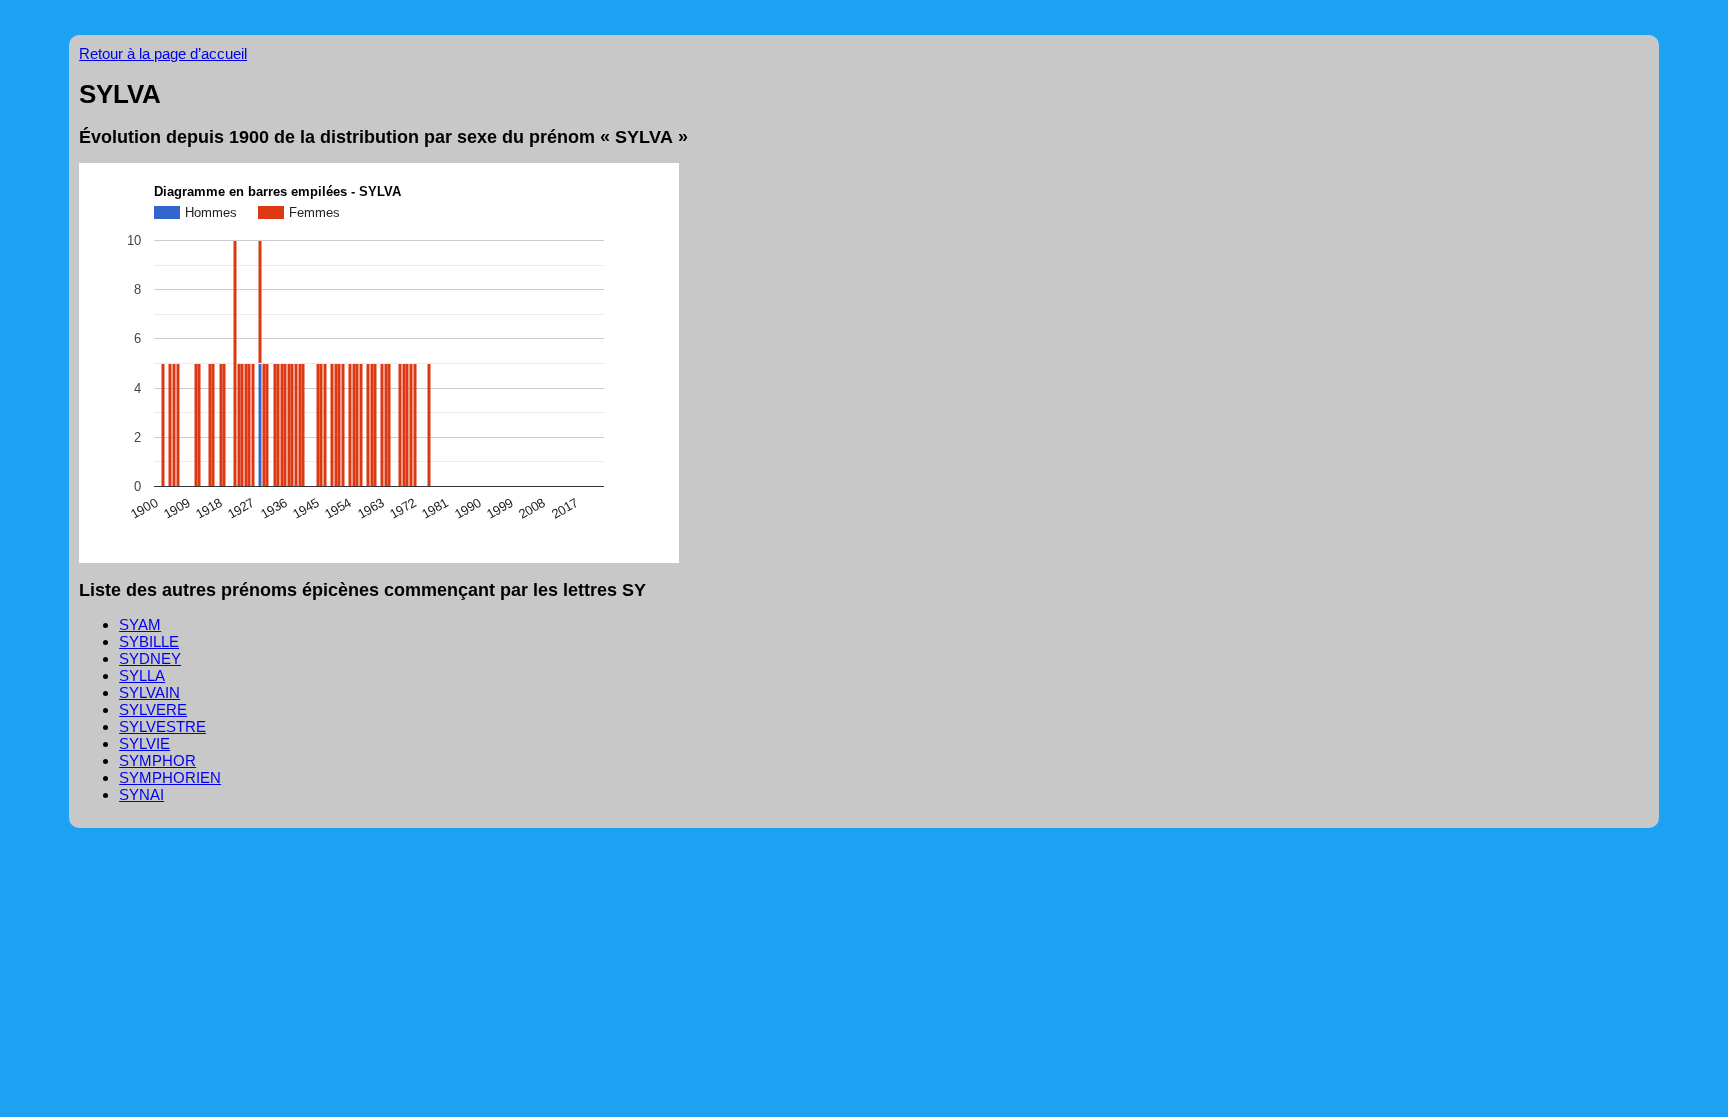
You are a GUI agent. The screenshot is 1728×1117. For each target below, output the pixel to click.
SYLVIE (144, 743)
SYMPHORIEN (170, 777)
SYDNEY (150, 658)
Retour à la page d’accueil (163, 53)
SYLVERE (153, 709)
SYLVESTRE (162, 726)
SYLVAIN (149, 692)
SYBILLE (149, 641)
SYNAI (141, 794)
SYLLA (142, 675)
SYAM (140, 624)
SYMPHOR (157, 760)
